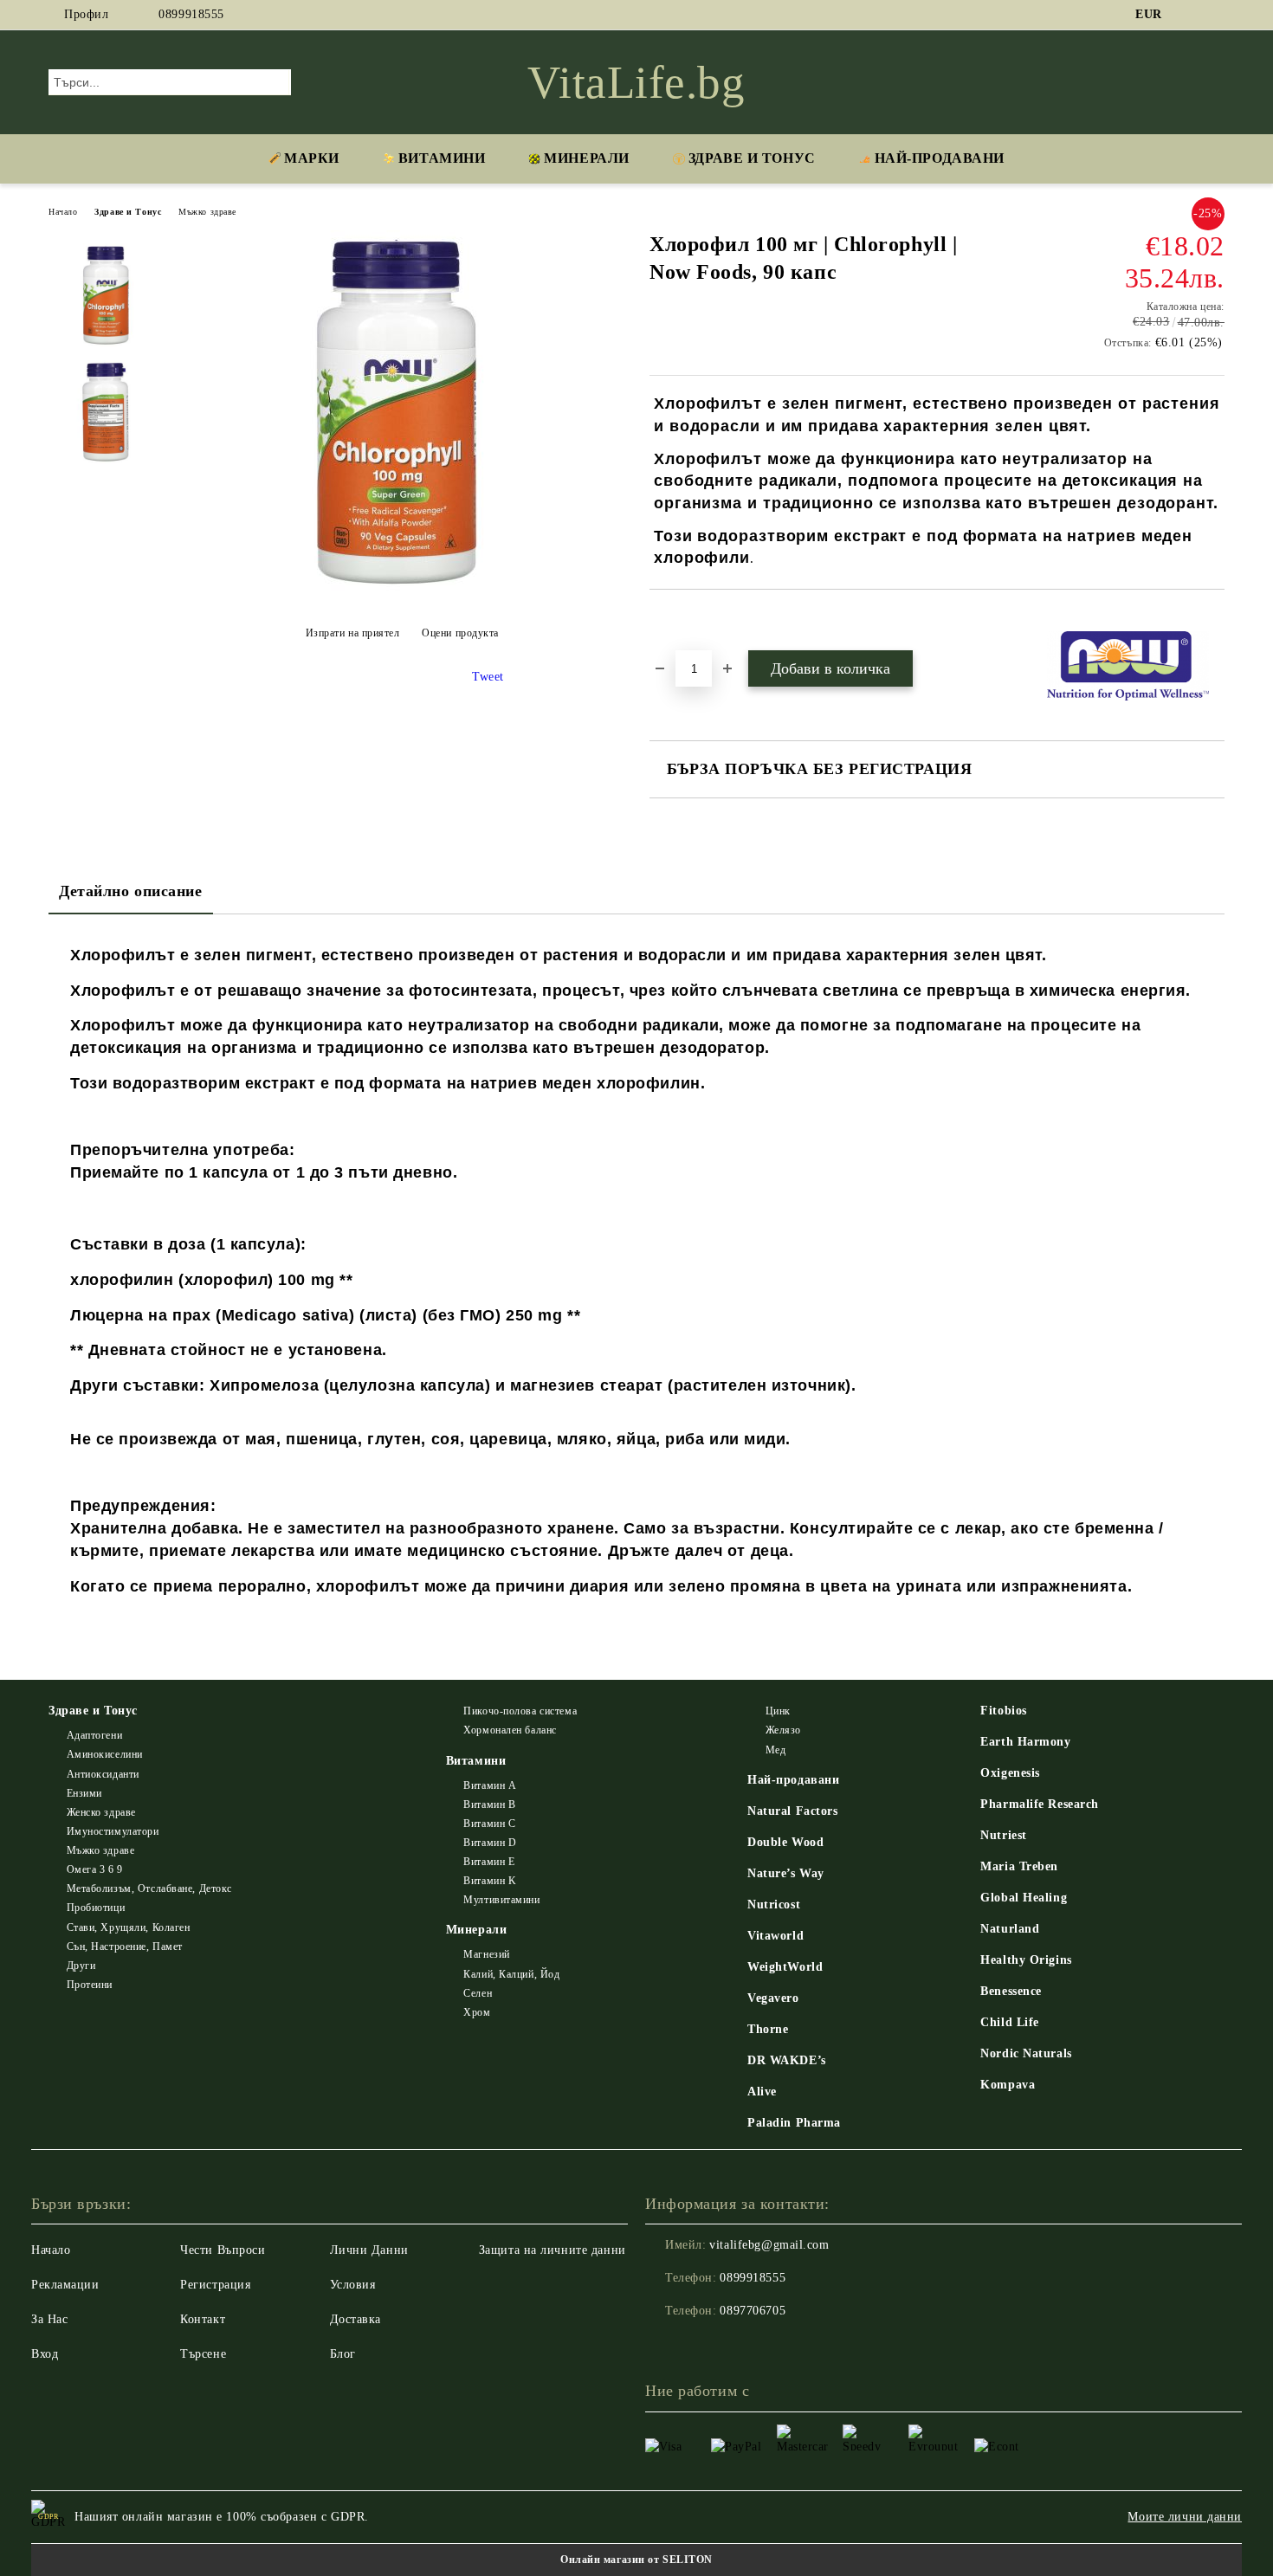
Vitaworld (775, 1936)
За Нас (49, 2319)
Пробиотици (96, 1908)
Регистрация (215, 2285)
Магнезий (486, 1954)
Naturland (1010, 1929)
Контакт (203, 2319)
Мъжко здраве (207, 212)
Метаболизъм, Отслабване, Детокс (149, 1888)
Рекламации (65, 2285)
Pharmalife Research (1040, 1804)
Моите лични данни (1185, 2517)
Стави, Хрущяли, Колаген (128, 1927)
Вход (45, 2354)
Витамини (442, 158)
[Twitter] (1215, 15)
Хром (477, 2012)
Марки (312, 158)
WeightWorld (785, 1967)
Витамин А (490, 1785)
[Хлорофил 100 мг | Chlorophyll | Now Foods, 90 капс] (402, 590)
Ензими (84, 1793)
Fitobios (1003, 1711)
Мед (775, 1750)
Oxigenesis (1010, 1773)
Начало (63, 212)
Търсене (203, 2354)
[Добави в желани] (683, 619)
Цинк (778, 1711)
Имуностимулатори (113, 1831)
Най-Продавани (940, 158)
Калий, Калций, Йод (511, 1974)
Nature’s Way (786, 1873)
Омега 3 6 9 (95, 1869)
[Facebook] (1189, 15)
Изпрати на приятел (353, 633)
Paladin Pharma (794, 2123)
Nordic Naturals (1026, 2053)
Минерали (586, 158)
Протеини (90, 1985)
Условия (353, 2285)
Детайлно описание (131, 891)
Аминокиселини (105, 1754)
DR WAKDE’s (787, 2060)
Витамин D (490, 1843)
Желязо (783, 1730)
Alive (762, 2092)
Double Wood (785, 1842)
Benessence (1011, 1991)
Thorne (768, 2029)
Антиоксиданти (103, 1774)
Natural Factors (792, 1811)
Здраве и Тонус (752, 158)
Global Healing (1024, 1898)
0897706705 (753, 2311)
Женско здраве (101, 1812)
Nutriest (1003, 1835)
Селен (478, 1993)
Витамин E (489, 1862)
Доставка (355, 2319)
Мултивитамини (501, 1900)
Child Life (1010, 2022)
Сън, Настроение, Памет (125, 1947)
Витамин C (489, 1824)
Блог (343, 2354)
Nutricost (774, 1905)
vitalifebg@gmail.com (769, 2245)
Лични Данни (369, 2250)
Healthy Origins (1026, 1960)
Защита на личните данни (552, 2250)
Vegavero (773, 1998)
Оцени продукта (460, 633)
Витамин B (489, 1804)
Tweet (488, 677)
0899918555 (191, 14)
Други (81, 1966)
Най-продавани (793, 1780)
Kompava (1008, 2085)
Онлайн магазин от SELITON (636, 2560)
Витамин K (490, 1881)
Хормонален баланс (510, 1730)
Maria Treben (1019, 1866)
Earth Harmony (1025, 1742)
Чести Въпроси (223, 2250)
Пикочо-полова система (520, 1711)
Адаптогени (94, 1735)
